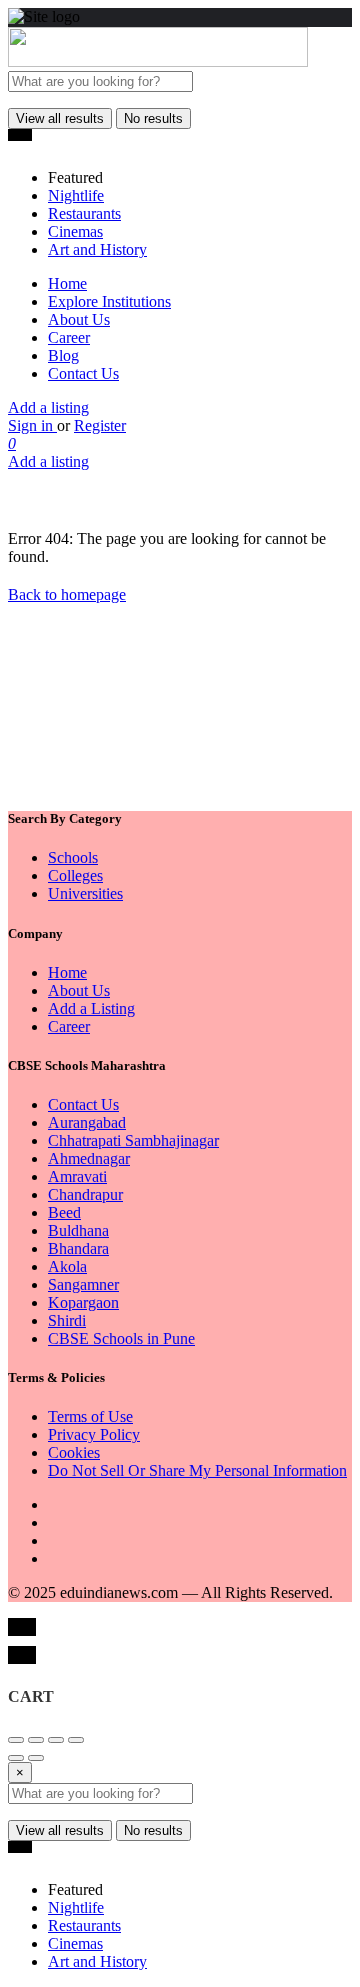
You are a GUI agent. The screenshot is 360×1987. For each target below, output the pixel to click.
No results (153, 118)
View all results (60, 118)
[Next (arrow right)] (36, 1758)
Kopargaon (83, 1302)
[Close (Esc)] (16, 1740)
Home (67, 283)
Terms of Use (90, 1416)
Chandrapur (85, 1194)
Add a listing (48, 407)
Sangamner (83, 1284)
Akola (67, 1266)
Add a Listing (91, 1008)
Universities (85, 893)
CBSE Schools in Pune (121, 1338)
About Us (79, 319)
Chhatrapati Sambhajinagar (133, 1140)
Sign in (32, 425)
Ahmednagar (89, 1158)
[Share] (36, 1740)
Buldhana (78, 1230)
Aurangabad (87, 1122)
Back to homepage (67, 594)
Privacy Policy (94, 1434)
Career (69, 337)
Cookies (74, 1452)
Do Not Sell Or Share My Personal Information (197, 1470)
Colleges (75, 875)
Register (100, 425)
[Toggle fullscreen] (56, 1740)
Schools (73, 857)
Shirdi (67, 1320)
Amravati (77, 1176)
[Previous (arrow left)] (16, 1758)
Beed (64, 1212)
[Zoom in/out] (76, 1740)
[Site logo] (158, 61)
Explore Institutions (109, 301)
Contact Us (83, 373)
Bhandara (78, 1248)
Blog (63, 355)
